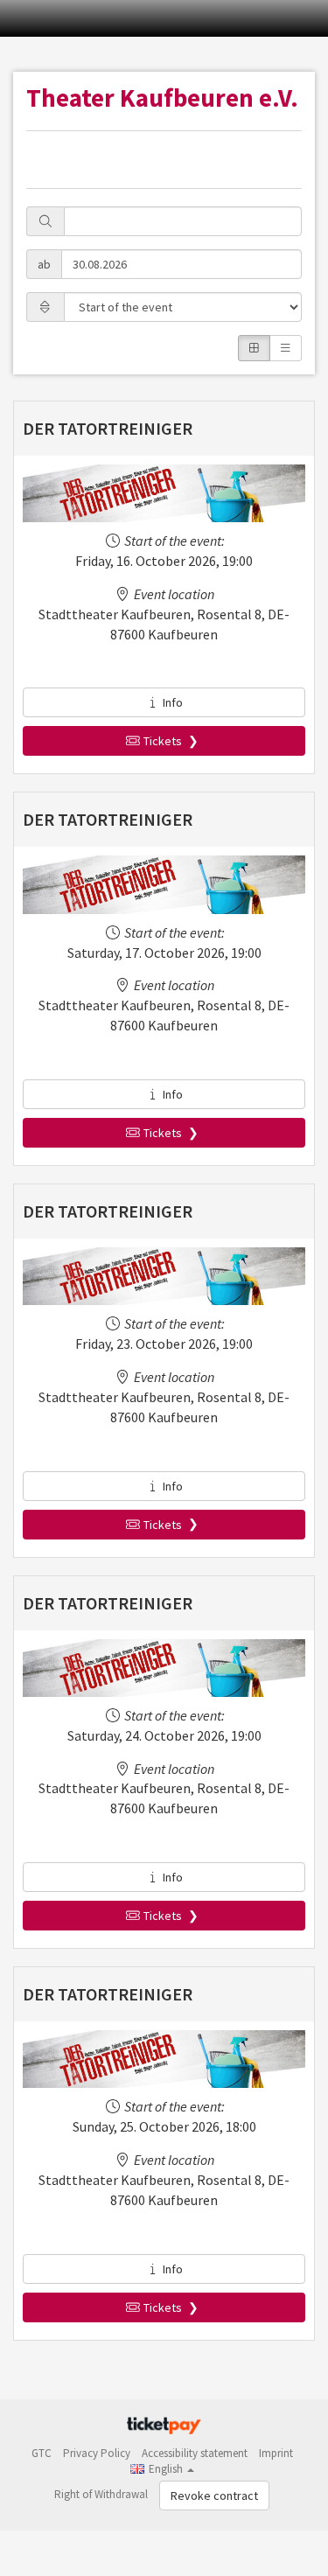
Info (171, 702)
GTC (42, 2453)
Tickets (163, 741)
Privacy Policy (97, 2453)
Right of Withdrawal (101, 2494)
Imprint (276, 2453)
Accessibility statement (195, 2453)
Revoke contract (214, 2496)
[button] (162, 2469)
